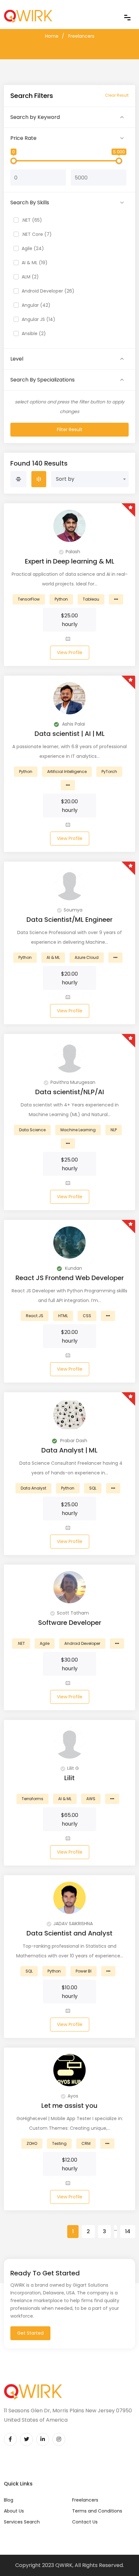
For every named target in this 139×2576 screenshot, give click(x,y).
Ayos (73, 2096)
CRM (86, 2143)
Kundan (73, 1268)
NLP (114, 1130)
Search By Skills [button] (30, 203)
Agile (45, 1643)
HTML (63, 1316)
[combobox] (90, 479)
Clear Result (117, 95)
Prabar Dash (73, 1441)
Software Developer (70, 1623)
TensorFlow (29, 599)
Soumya (73, 910)
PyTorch (109, 772)
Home (52, 36)
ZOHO (32, 2143)
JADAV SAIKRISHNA (73, 1924)
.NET (21, 1643)
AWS (91, 1799)
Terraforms (32, 1799)
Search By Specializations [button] (43, 380)
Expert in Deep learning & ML (70, 561)
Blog (9, 2500)
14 (128, 2231)
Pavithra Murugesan (73, 1082)
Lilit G (73, 1768)
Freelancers (81, 36)
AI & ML (53, 957)
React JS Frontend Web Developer (70, 1278)
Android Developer (82, 1643)
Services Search (22, 2522)
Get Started (30, 2333)
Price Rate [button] (23, 138)
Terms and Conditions (97, 2511)
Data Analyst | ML (69, 1450)
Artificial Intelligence (67, 772)
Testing (59, 2143)
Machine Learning (78, 1130)
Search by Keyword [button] (35, 117)
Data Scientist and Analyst (69, 1933)
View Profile (70, 652)
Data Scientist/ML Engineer (69, 920)
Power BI (84, 1971)
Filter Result (70, 429)
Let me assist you (69, 2106)
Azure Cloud (87, 957)
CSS (87, 1316)
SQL (93, 1488)
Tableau (91, 599)
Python (61, 599)
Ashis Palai (73, 724)
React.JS (35, 1316)
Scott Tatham (73, 1613)
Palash (73, 552)
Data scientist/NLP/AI (70, 1092)
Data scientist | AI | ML (70, 734)
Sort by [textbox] (65, 479)
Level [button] (17, 359)
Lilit (69, 1778)
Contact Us (85, 2522)
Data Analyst (33, 1488)
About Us (14, 2511)
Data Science (32, 1130)
